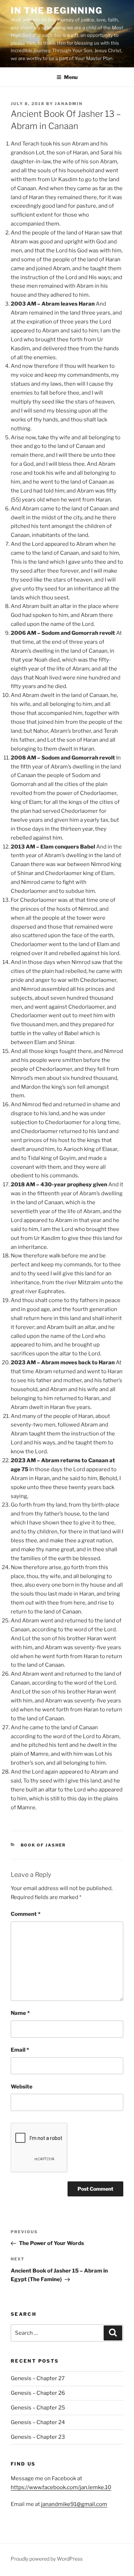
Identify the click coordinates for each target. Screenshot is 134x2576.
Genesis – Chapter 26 (38, 2393)
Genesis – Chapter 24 (38, 2422)
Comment (26, 1914)
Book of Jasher (43, 1845)
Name (20, 2013)
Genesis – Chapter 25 (38, 2408)
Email (20, 2050)
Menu (71, 77)
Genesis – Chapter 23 (38, 2437)
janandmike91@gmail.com (74, 2504)
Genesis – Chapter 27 (38, 2378)
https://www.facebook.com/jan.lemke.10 (61, 2487)
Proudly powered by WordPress (47, 2559)
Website (22, 2087)
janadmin (69, 104)
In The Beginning (57, 11)
